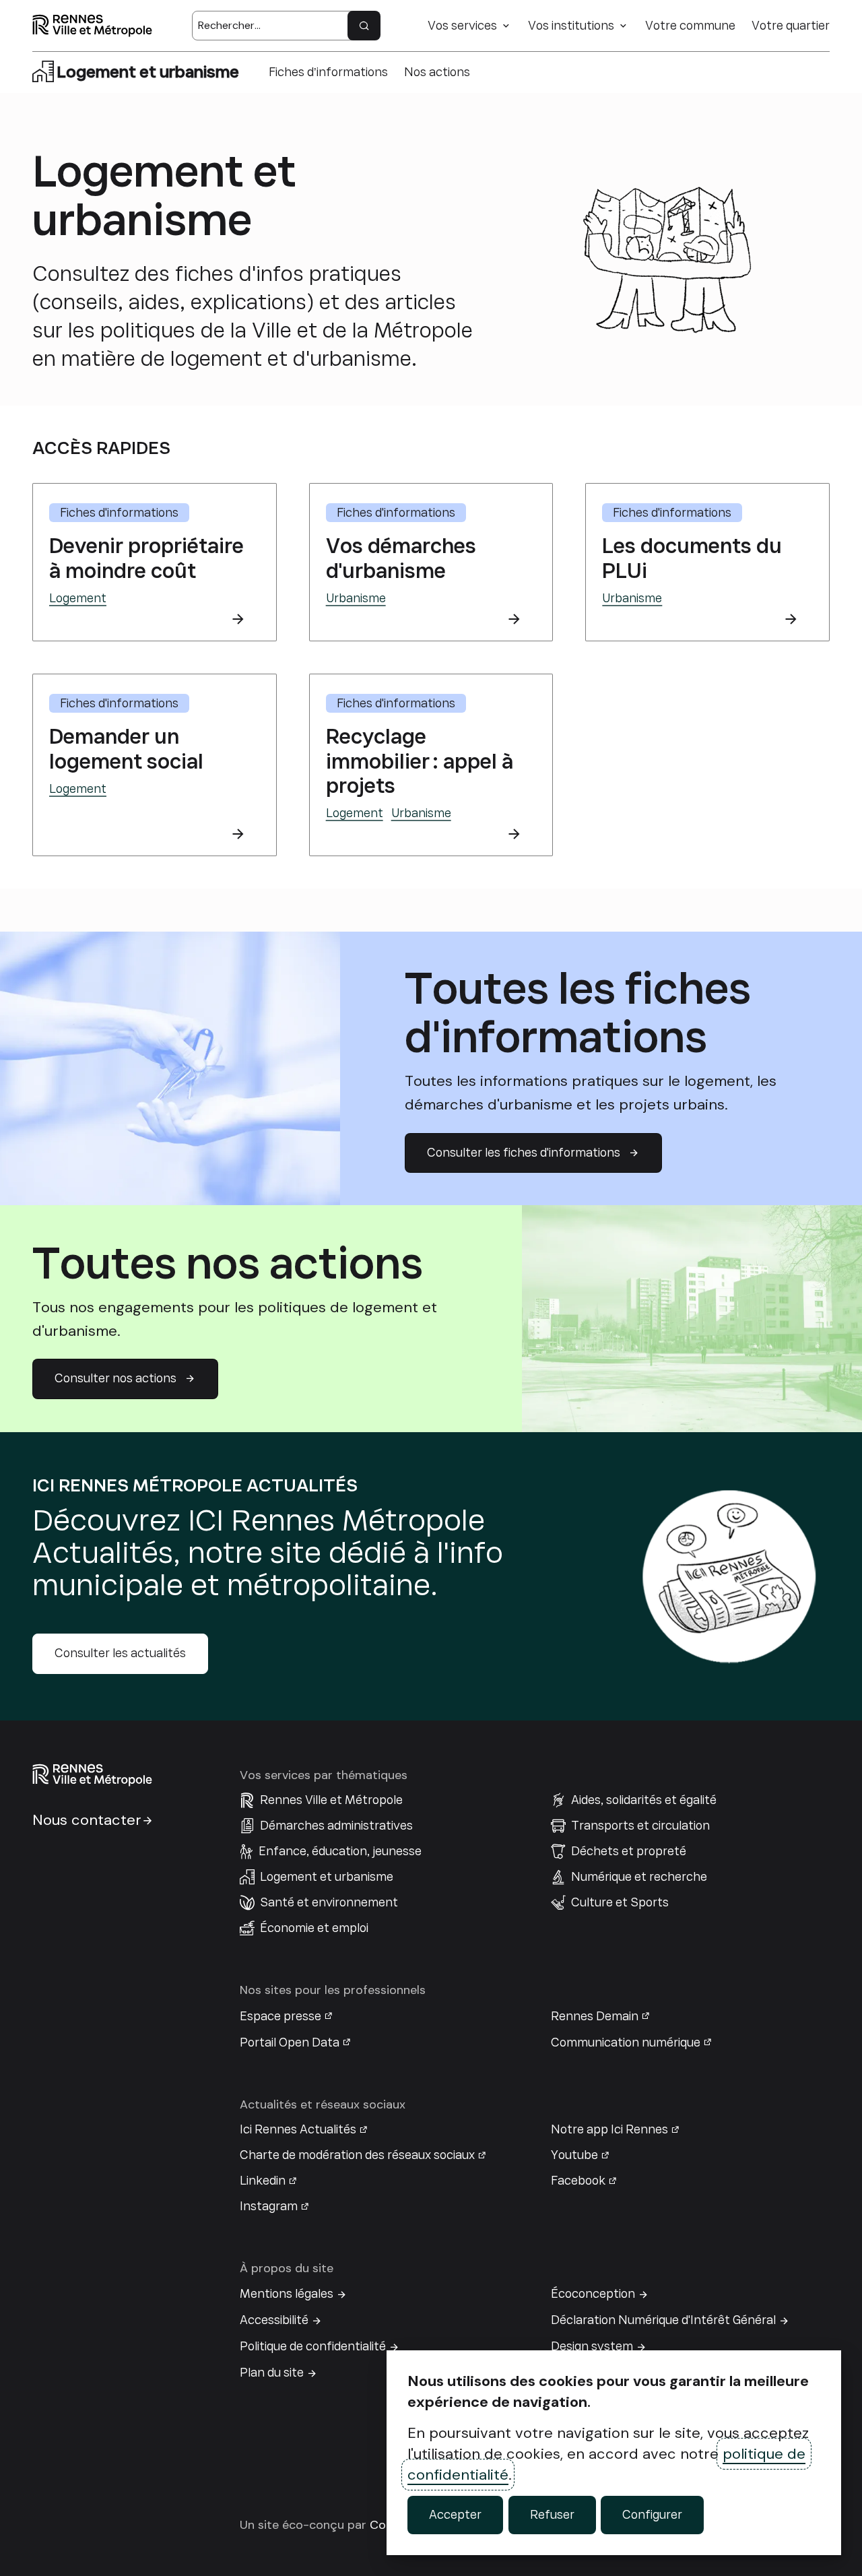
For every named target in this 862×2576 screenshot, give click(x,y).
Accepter (455, 2515)
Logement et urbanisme (327, 1877)
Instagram (269, 2206)
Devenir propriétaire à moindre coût (146, 558)
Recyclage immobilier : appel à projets (420, 761)
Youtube (574, 2155)
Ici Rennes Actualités (298, 2129)
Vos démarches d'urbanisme (401, 558)
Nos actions (437, 72)
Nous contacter (87, 1820)
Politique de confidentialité (313, 2346)
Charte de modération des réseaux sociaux (357, 2155)
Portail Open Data (290, 2042)
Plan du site (272, 2373)
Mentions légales (287, 2294)
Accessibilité (274, 2320)
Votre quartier (791, 26)
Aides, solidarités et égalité (644, 1800)
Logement (78, 598)
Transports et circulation (640, 1826)
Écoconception (593, 2294)
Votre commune (690, 26)
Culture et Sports (620, 1902)
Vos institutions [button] (571, 26)
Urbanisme (356, 598)
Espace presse (280, 2016)
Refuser (552, 2515)
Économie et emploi (314, 1928)
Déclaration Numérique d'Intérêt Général (663, 2320)
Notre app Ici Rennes (609, 2129)
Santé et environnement (329, 1902)
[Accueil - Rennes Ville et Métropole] (92, 26)
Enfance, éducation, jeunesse (340, 1851)
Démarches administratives (336, 1826)
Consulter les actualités (120, 1653)
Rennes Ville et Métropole (331, 1800)
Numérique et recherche (639, 1877)
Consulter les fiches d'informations (524, 1153)
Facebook (578, 2181)
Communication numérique (626, 2042)
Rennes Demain (595, 2016)
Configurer (652, 2515)
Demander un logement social (126, 749)
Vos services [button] (462, 26)
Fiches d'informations (119, 513)
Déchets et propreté (629, 1851)
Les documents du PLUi (692, 558)
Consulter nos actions (115, 1378)
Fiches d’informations (328, 72)
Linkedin (263, 2181)
